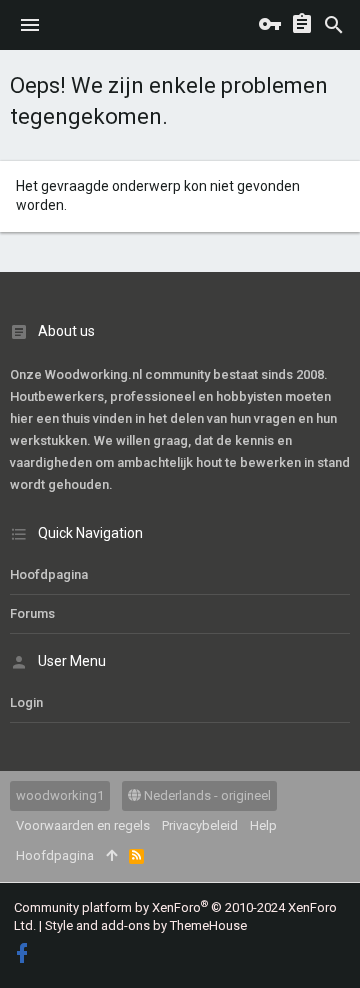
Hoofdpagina (49, 574)
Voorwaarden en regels (83, 825)
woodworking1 (60, 795)
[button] (30, 25)
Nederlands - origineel (206, 795)
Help (263, 825)
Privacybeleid (200, 825)
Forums (32, 613)
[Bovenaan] (111, 856)
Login (26, 702)
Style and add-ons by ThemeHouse (146, 925)
